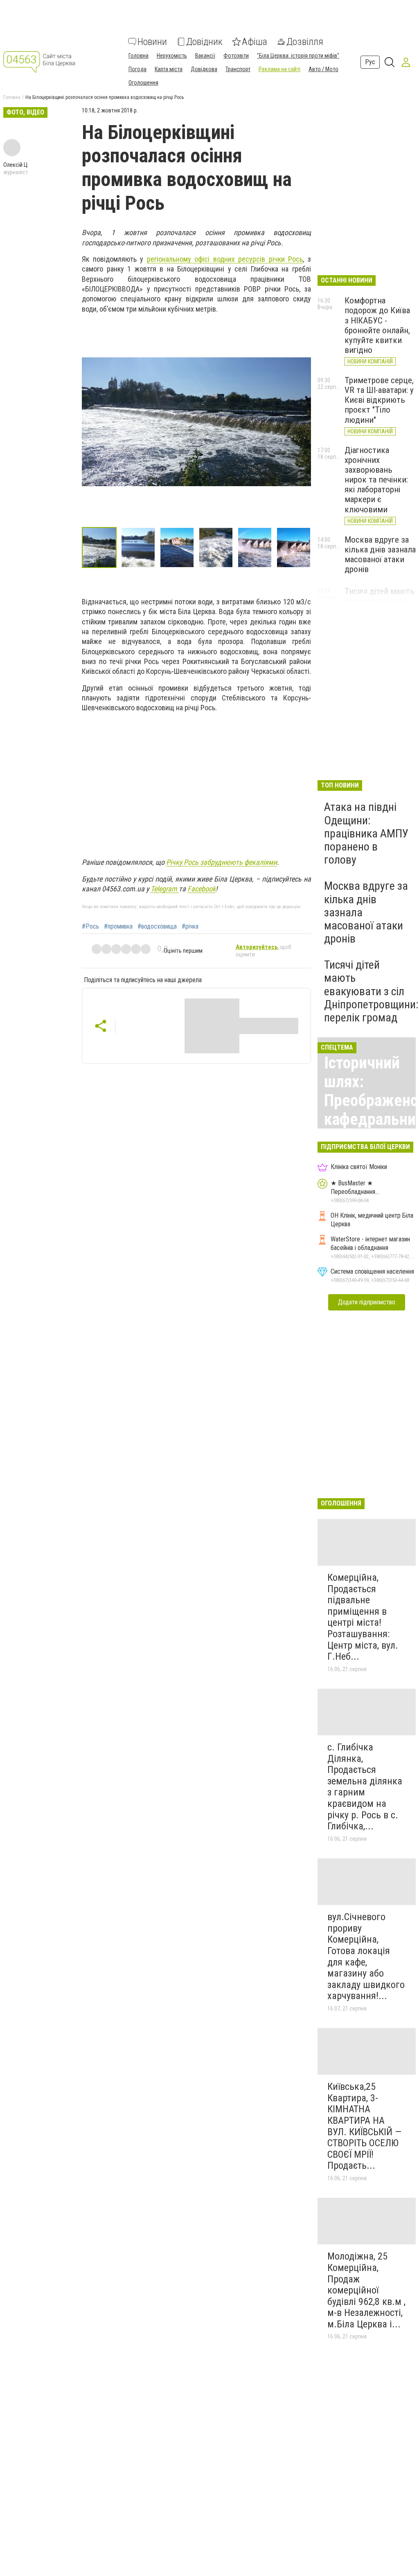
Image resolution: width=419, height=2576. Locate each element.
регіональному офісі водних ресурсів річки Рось (225, 259)
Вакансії (205, 56)
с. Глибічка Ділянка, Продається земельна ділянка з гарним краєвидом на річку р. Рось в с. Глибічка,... (365, 1787)
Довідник (204, 42)
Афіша (255, 42)
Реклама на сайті (279, 69)
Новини (152, 42)
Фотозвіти (236, 56)
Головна (139, 56)
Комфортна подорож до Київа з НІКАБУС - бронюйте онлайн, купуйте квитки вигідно (377, 325)
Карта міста (169, 69)
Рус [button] (370, 62)
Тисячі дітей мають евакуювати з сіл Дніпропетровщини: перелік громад (371, 991)
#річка (190, 927)
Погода (137, 69)
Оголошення (143, 83)
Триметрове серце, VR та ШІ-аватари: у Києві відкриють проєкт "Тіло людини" (379, 400)
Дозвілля (305, 42)
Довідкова (204, 69)
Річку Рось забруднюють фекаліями (222, 862)
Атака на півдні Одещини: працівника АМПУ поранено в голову (366, 833)
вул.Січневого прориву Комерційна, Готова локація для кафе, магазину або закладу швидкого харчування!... (366, 1956)
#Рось (90, 927)
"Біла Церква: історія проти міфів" (298, 56)
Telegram (165, 889)
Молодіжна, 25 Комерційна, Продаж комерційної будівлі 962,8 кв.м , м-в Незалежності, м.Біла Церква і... (366, 2290)
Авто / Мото (323, 69)
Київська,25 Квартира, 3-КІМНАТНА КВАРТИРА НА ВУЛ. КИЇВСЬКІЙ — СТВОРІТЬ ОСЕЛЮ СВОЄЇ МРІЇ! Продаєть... (364, 2126)
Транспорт (238, 69)
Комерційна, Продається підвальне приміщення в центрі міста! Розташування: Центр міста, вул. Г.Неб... (363, 1617)
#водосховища (157, 927)
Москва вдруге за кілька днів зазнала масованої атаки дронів (380, 554)
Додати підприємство (367, 1302)
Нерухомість (172, 56)
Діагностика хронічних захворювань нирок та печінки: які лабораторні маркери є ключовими (376, 480)
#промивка (118, 927)
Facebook (202, 889)
